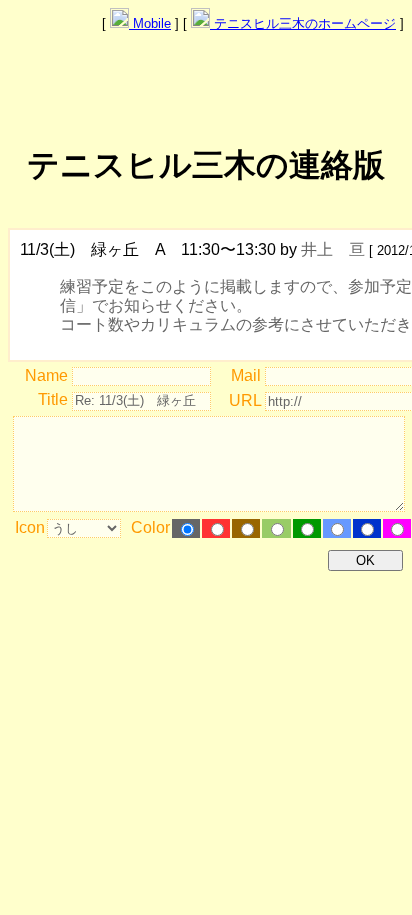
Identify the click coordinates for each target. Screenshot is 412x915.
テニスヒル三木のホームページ (303, 23)
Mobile (150, 23)
